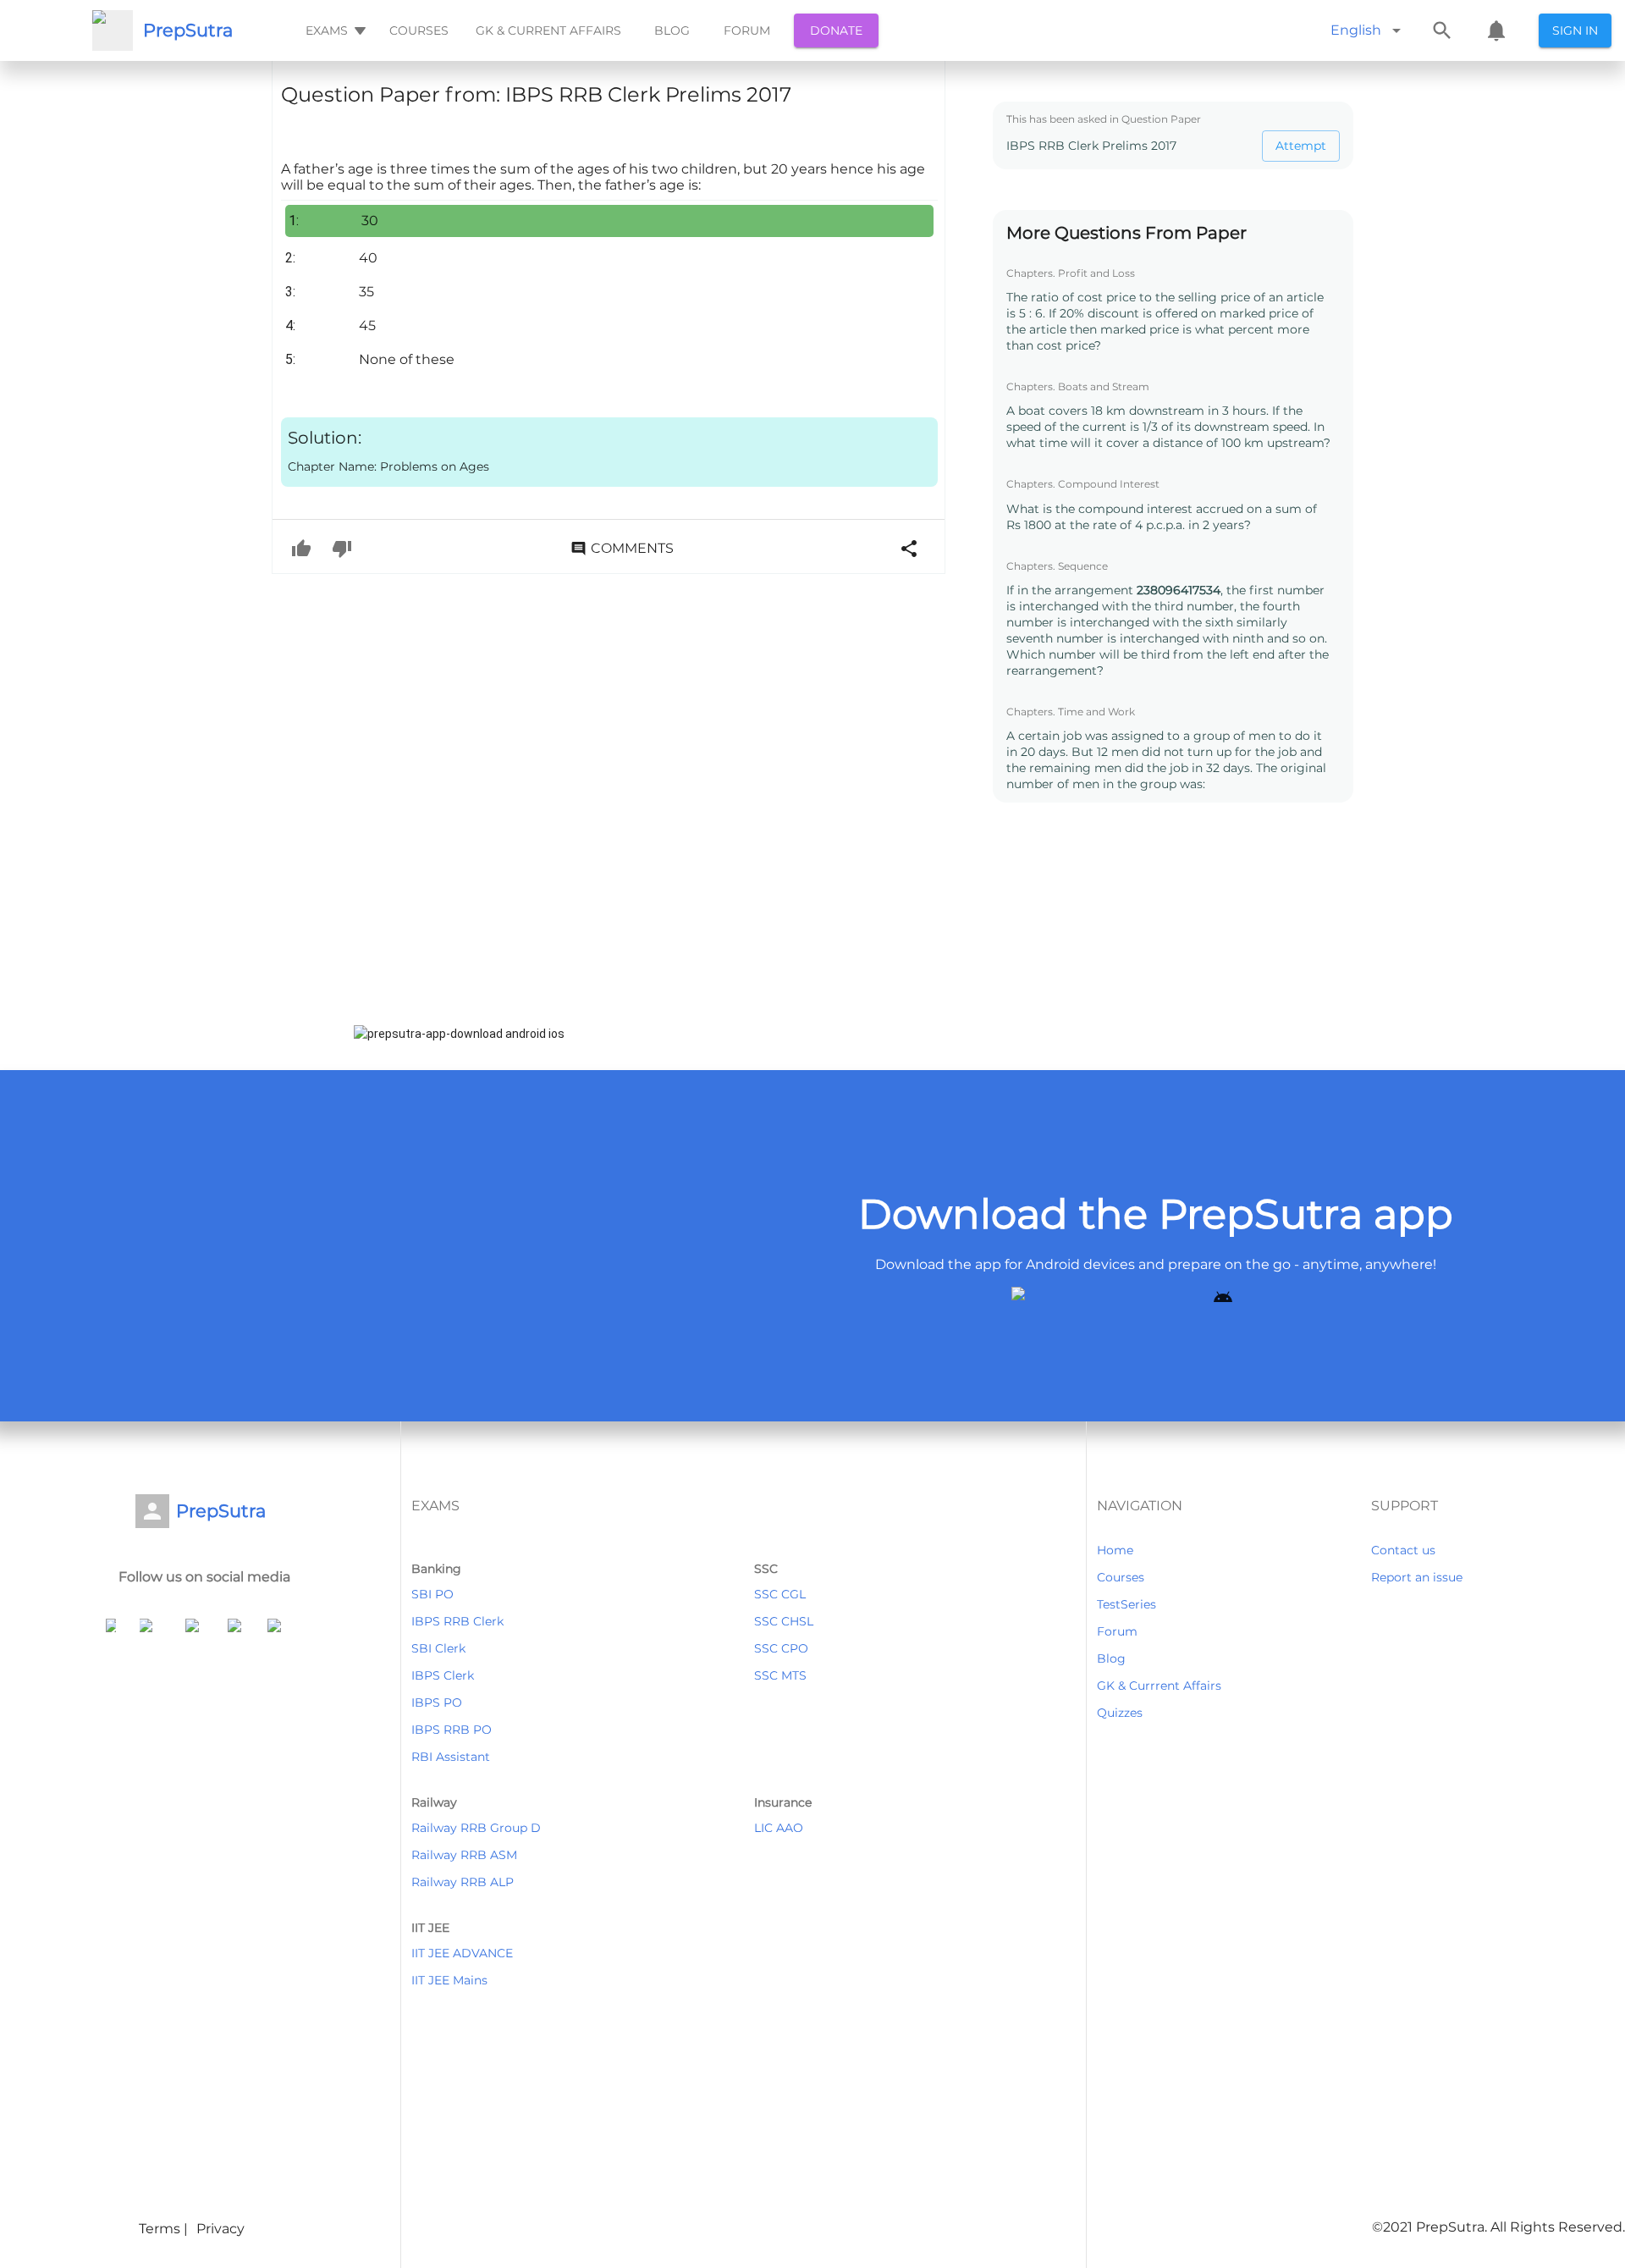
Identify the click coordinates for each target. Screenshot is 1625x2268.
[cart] (1496, 30)
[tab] (334, 30)
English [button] (1356, 30)
